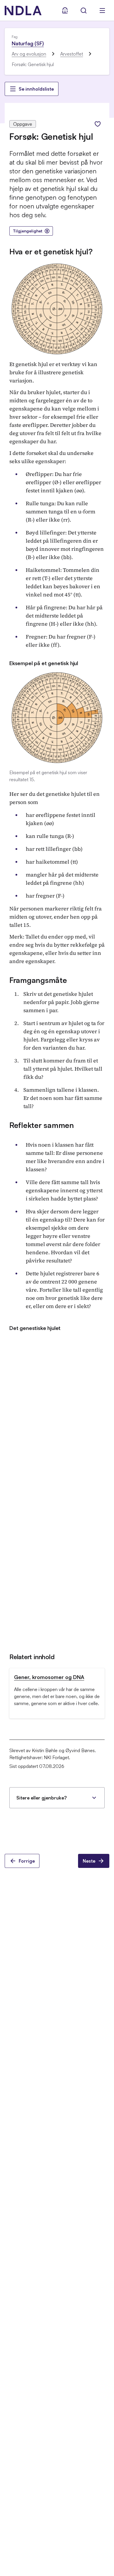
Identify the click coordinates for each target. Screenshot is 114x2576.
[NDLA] (23, 11)
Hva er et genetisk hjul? (51, 251)
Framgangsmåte (38, 980)
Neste (89, 1861)
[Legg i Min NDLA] (98, 124)
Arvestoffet (72, 54)
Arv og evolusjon (29, 54)
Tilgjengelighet (28, 231)
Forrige (27, 1861)
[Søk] (84, 11)
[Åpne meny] (102, 11)
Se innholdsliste (36, 89)
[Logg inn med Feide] (65, 11)
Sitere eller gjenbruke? (42, 1798)
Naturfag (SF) (28, 43)
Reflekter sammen (42, 1125)
